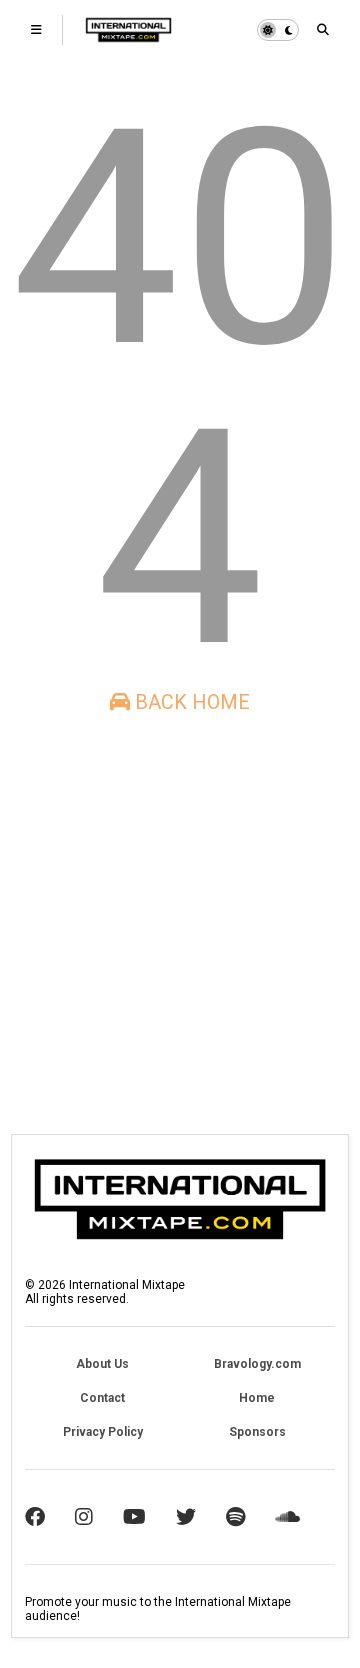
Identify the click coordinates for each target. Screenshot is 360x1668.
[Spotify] (235, 1517)
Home (257, 1398)
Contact (102, 1398)
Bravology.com (257, 1364)
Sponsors (257, 1432)
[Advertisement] (180, 924)
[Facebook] (35, 1517)
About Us (102, 1364)
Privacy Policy (103, 1432)
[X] (186, 1517)
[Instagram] (84, 1517)
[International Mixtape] (128, 36)
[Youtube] (134, 1517)
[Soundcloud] (287, 1517)
